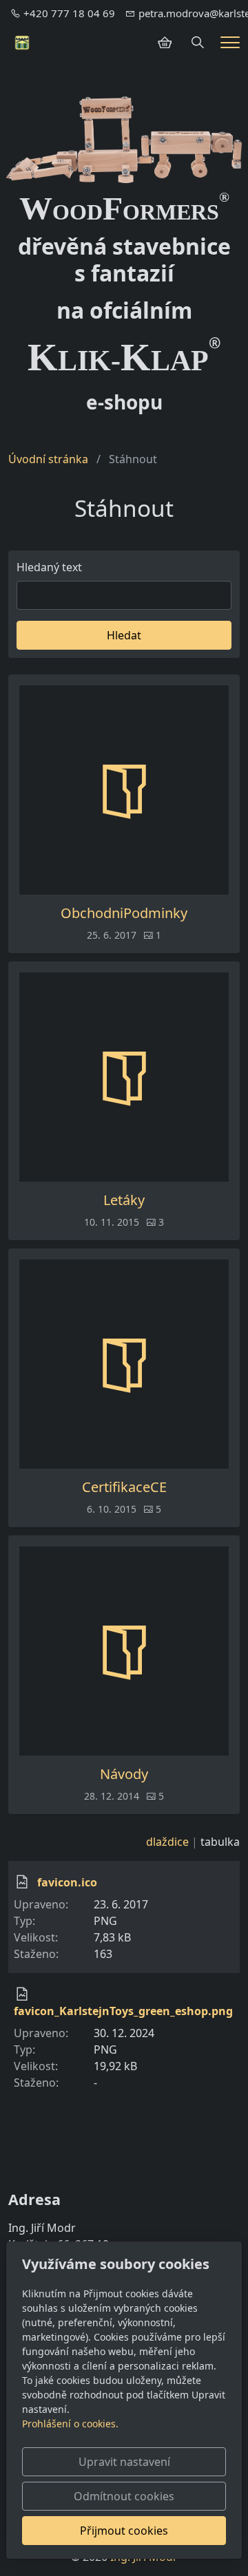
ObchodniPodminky (124, 913)
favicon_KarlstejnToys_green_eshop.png (123, 2011)
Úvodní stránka (48, 459)
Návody (124, 1774)
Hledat (124, 635)
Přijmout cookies (124, 2531)
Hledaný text (49, 567)
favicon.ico (67, 1882)
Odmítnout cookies (124, 2496)
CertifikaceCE (124, 1487)
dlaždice (167, 1842)
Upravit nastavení (124, 2462)
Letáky (124, 1200)
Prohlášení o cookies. (70, 2424)
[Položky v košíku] (165, 43)
